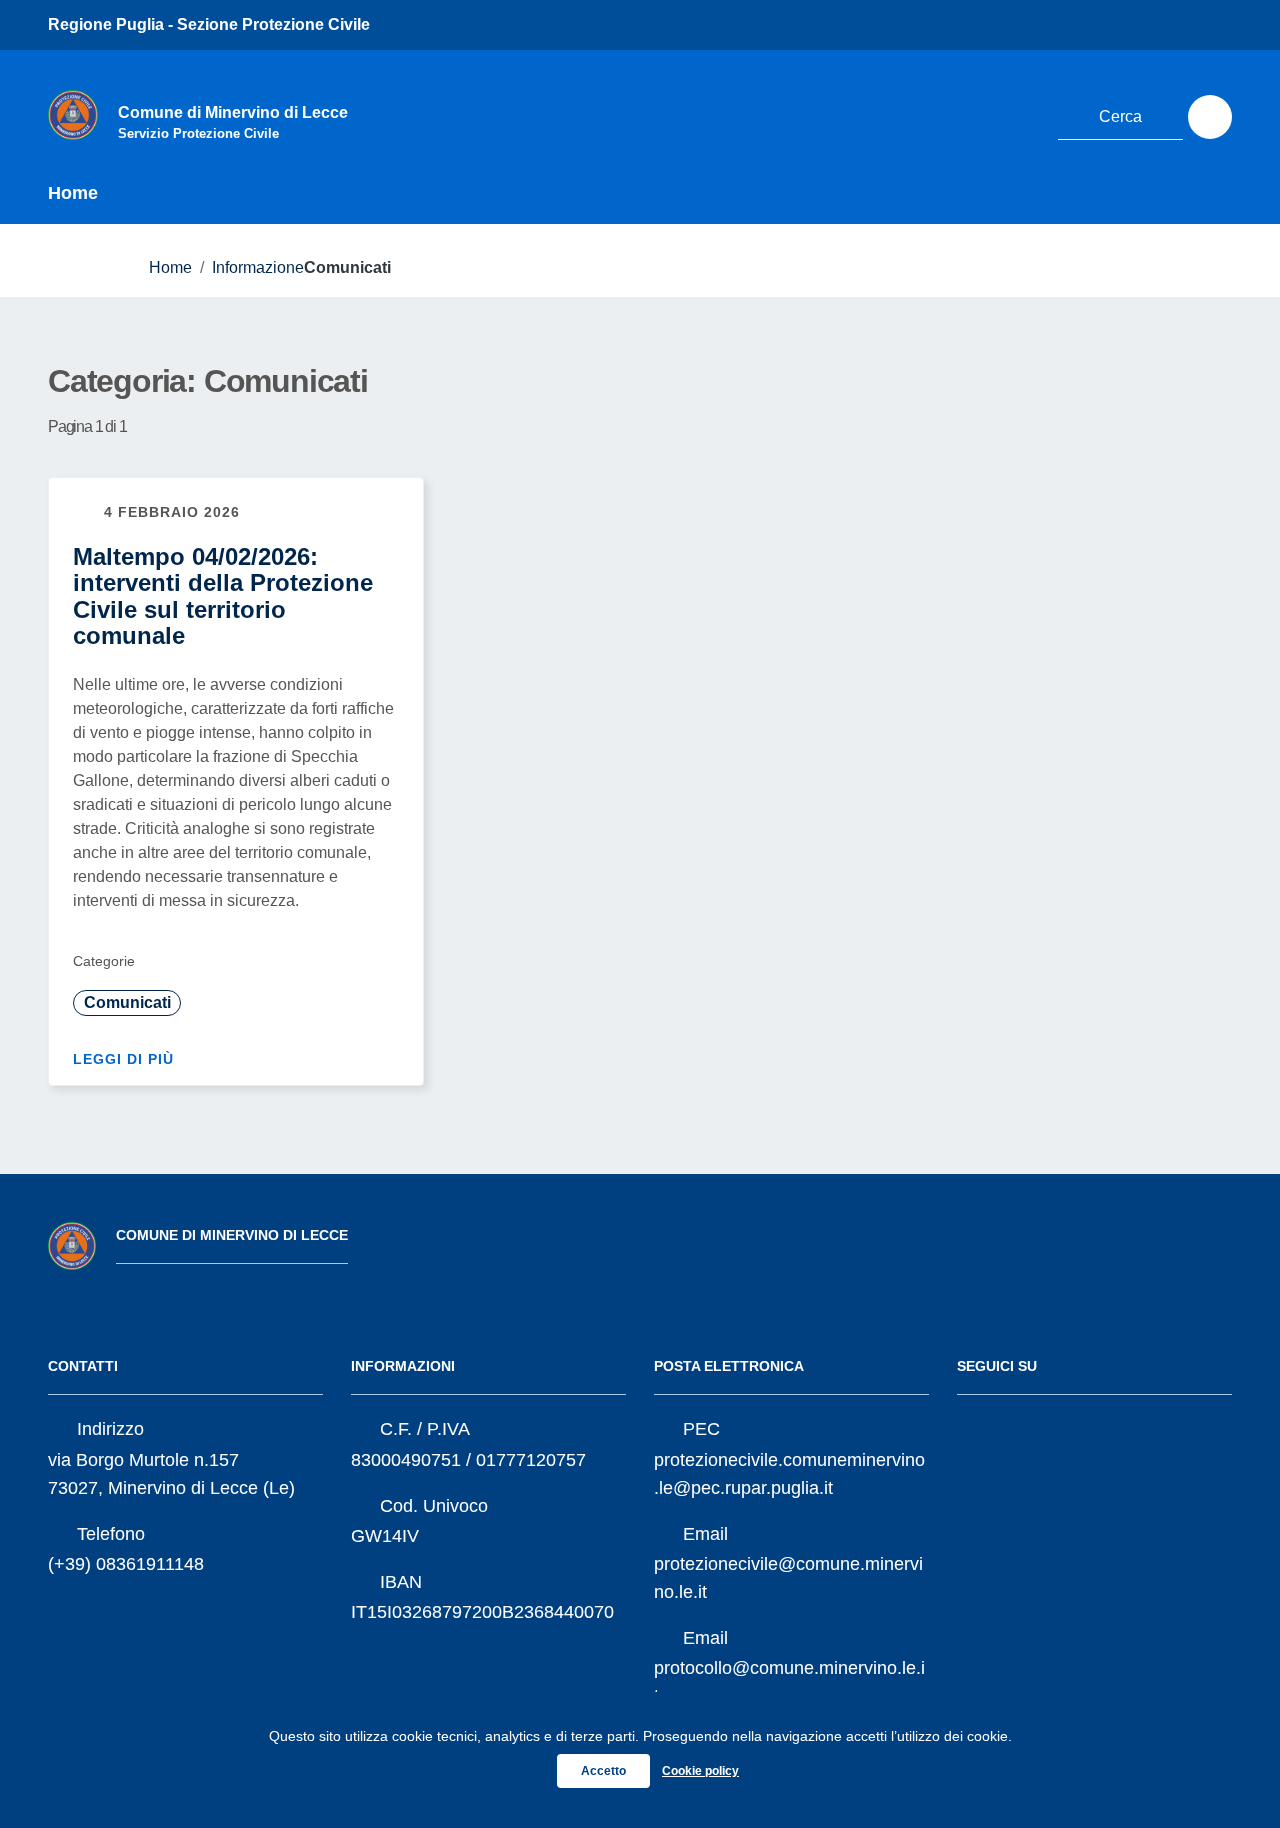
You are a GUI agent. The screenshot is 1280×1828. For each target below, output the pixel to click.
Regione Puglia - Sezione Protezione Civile (209, 24)
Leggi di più (126, 1059)
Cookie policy (700, 1771)
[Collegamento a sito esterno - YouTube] (944, 114)
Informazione (258, 267)
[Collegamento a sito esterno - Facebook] (870, 114)
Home (73, 193)
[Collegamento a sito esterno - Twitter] (907, 114)
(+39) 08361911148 (126, 1564)
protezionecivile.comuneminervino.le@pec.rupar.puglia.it (789, 1474)
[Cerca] (1210, 117)
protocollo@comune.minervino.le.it (789, 1682)
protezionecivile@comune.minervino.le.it (788, 1578)
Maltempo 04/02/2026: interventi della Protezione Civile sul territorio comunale (223, 596)
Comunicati (127, 1002)
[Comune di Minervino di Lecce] (73, 114)
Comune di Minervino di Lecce (232, 1235)
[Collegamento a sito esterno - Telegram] (1018, 114)
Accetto (603, 1771)
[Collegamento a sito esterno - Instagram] (981, 114)
